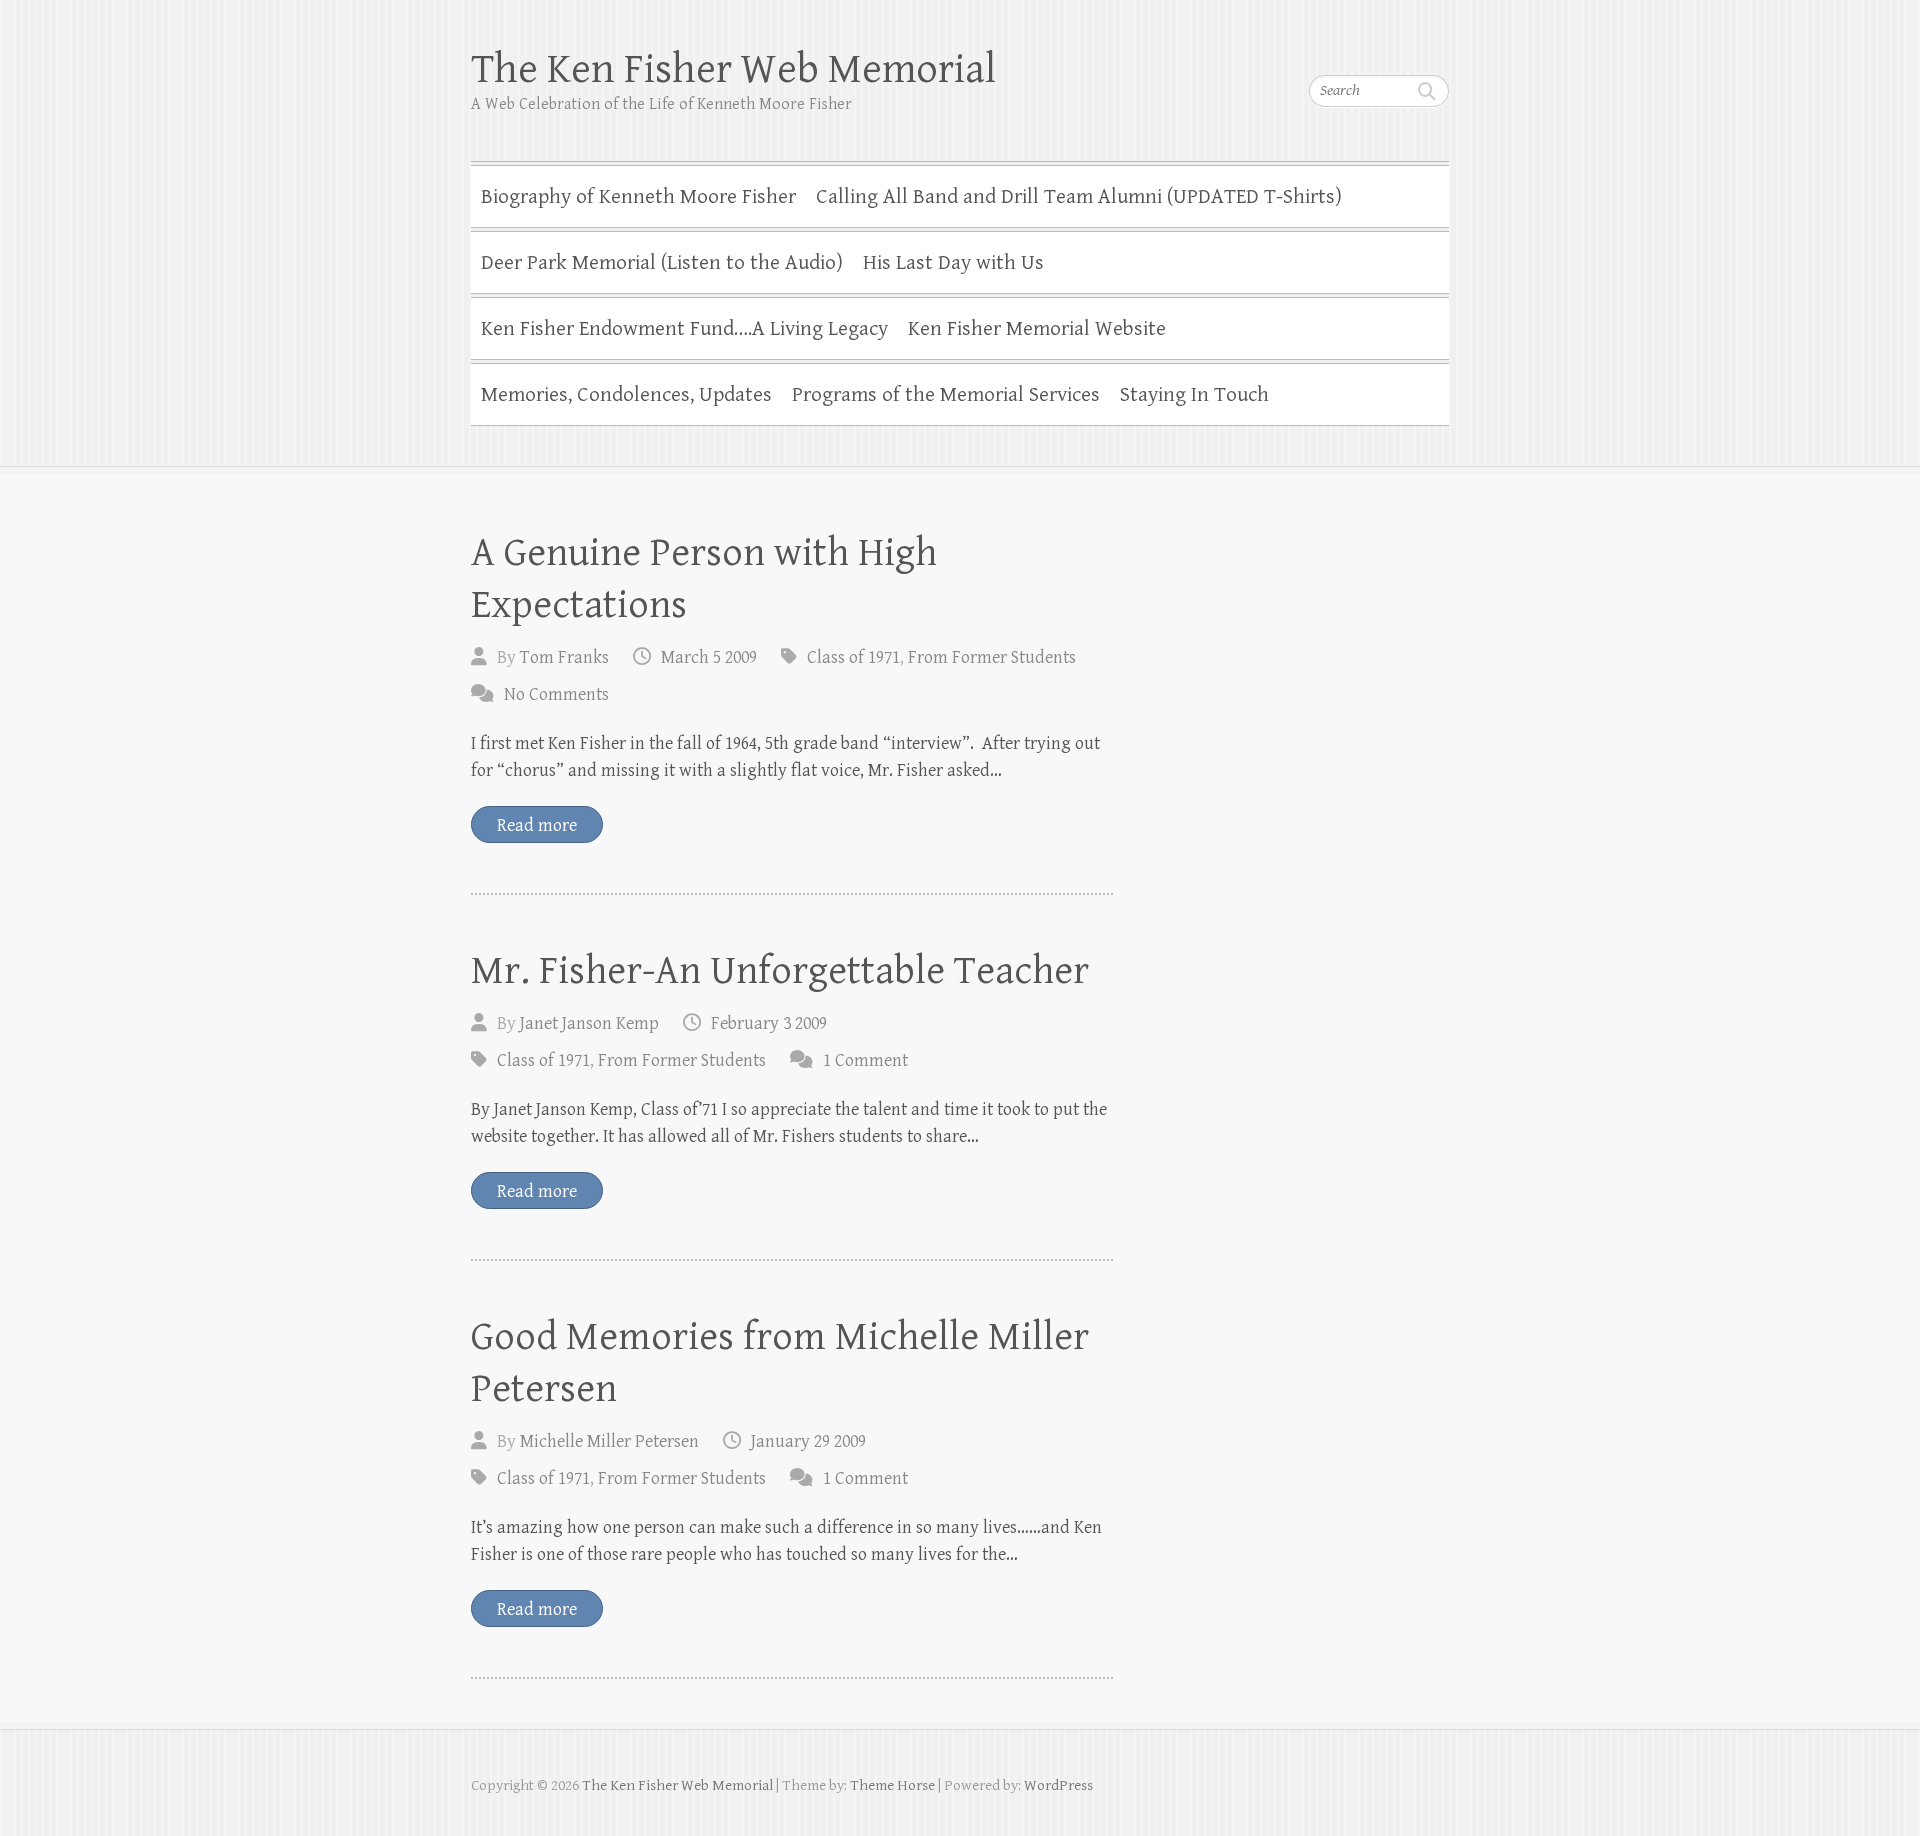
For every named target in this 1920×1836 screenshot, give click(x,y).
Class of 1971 (853, 657)
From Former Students (992, 657)
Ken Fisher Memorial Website (1037, 329)
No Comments (556, 694)
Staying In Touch (1194, 395)
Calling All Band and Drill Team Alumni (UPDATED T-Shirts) (1079, 197)
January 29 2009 (808, 1441)
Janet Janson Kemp (589, 1023)
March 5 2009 (709, 657)
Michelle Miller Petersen (609, 1441)
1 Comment (865, 1060)
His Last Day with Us (953, 263)
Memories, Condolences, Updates (626, 395)
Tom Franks (564, 657)
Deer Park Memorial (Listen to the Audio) (662, 263)
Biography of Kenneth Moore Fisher (638, 197)
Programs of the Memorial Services (946, 395)
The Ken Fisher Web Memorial (733, 69)
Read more (537, 825)
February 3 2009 (769, 1023)
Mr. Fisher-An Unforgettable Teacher (780, 971)
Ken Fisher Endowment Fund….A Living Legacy (684, 329)
